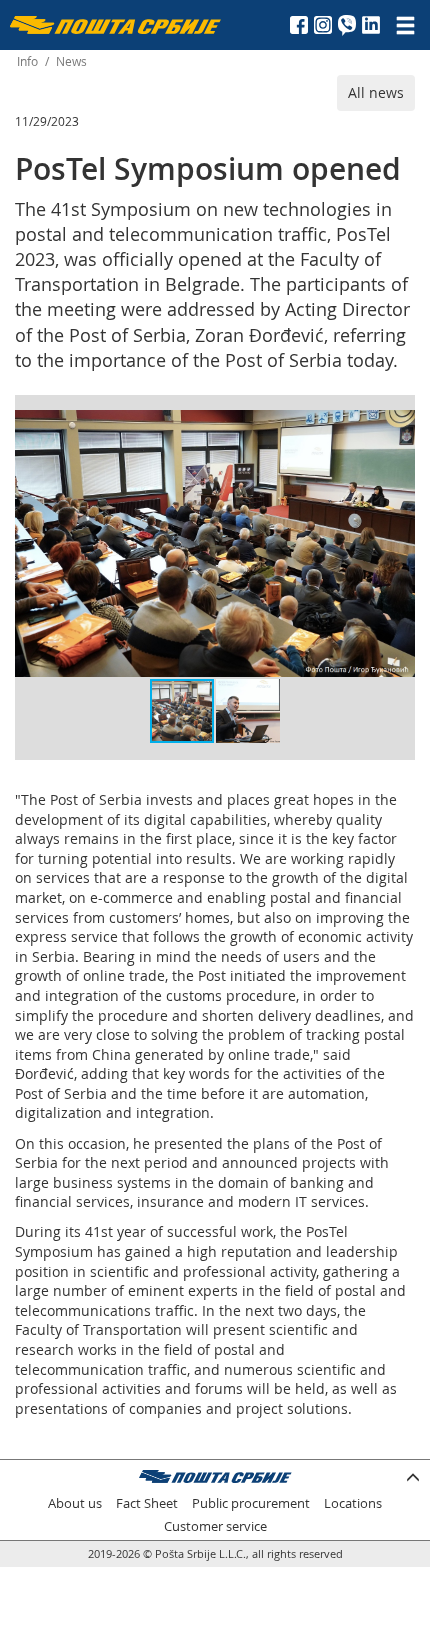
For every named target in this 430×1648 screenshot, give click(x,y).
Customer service (215, 1526)
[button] (397, 428)
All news (376, 92)
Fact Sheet (147, 1503)
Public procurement (251, 1503)
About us (75, 1503)
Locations (353, 1503)
